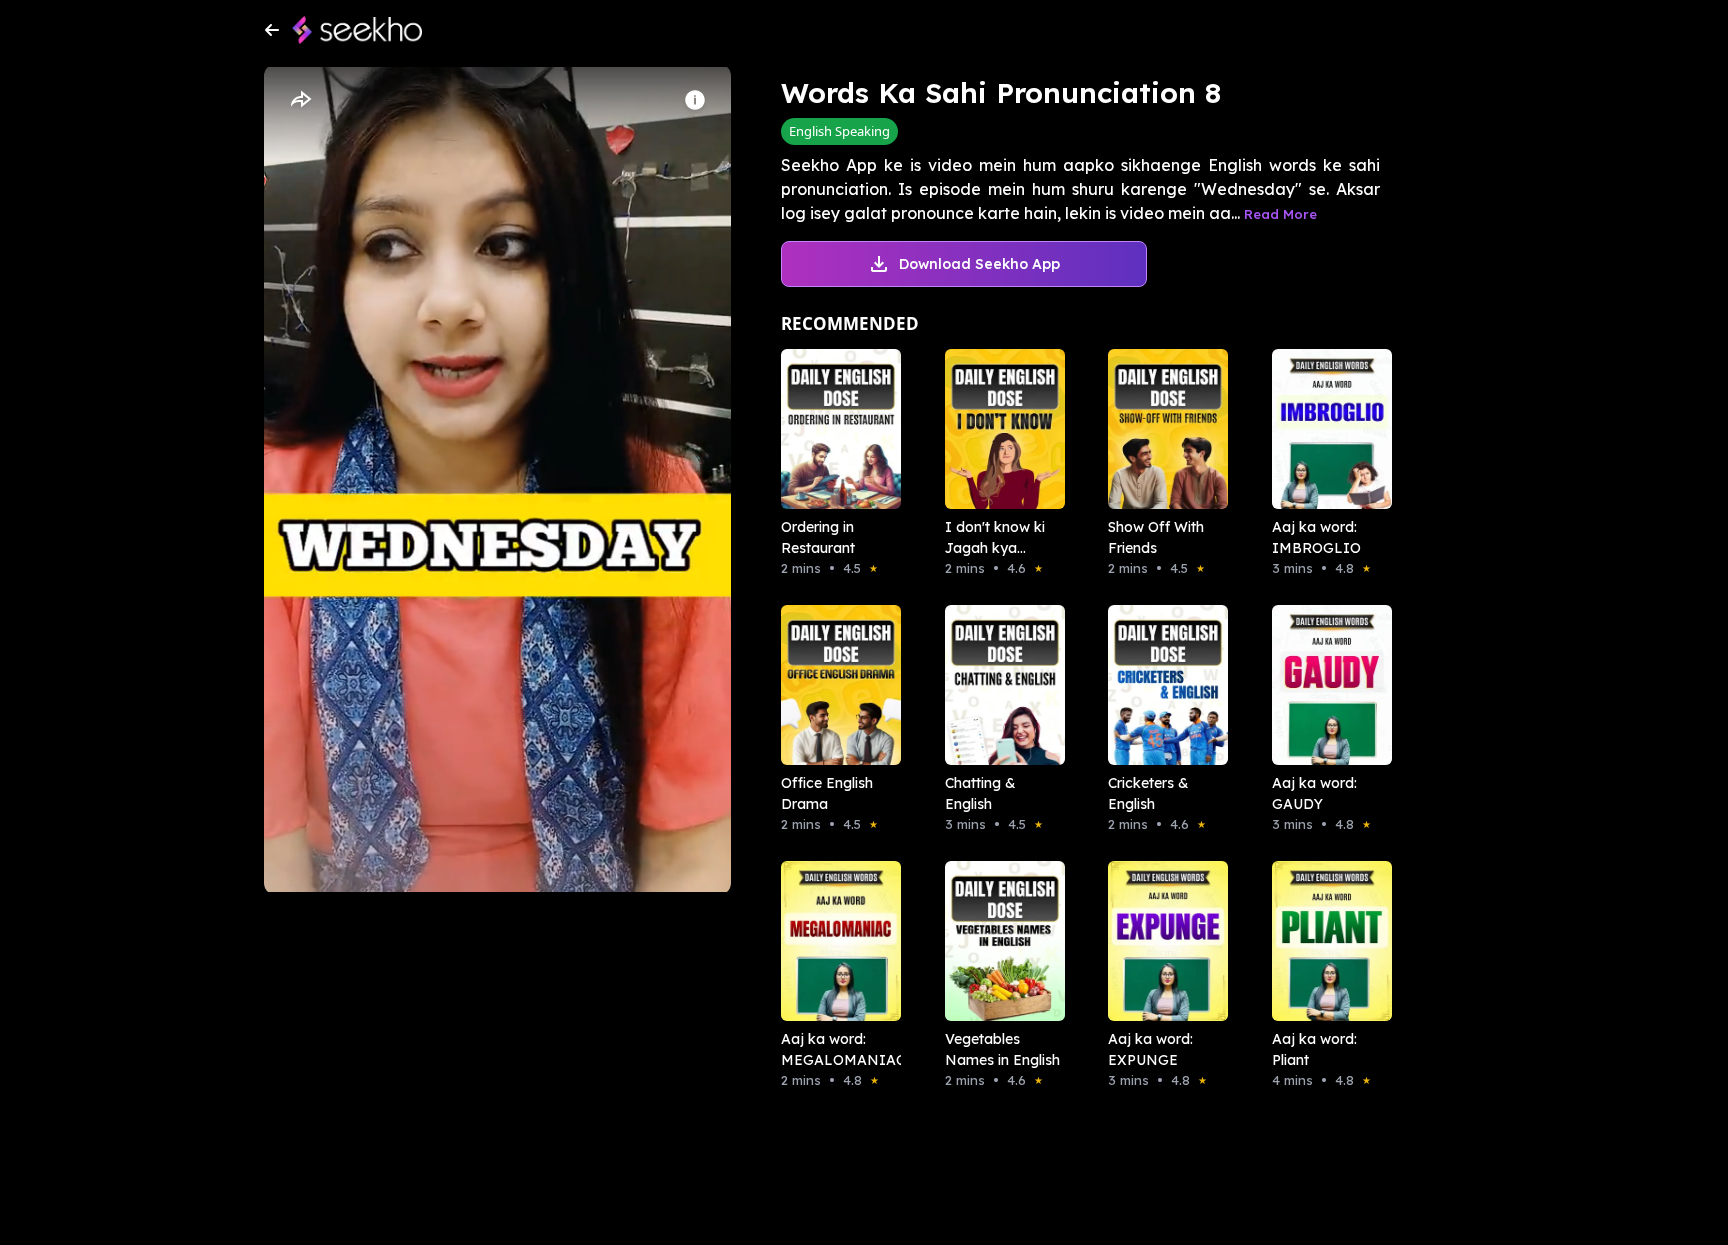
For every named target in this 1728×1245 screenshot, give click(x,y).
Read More (1280, 214)
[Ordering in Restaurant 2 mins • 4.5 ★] (835, 429)
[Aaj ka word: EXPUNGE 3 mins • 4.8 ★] (1162, 941)
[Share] (300, 100)
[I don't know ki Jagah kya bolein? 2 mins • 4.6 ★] (999, 429)
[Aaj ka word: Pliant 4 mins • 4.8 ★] (1326, 941)
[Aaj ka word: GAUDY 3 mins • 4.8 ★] (1326, 685)
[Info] (695, 100)
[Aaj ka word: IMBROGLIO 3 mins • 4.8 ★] (1326, 429)
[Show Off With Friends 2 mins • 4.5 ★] (1162, 429)
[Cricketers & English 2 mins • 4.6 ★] (1162, 685)
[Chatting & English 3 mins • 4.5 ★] (999, 685)
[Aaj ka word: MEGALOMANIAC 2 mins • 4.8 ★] (835, 941)
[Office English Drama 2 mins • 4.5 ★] (835, 685)
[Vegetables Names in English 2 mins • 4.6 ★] (999, 941)
